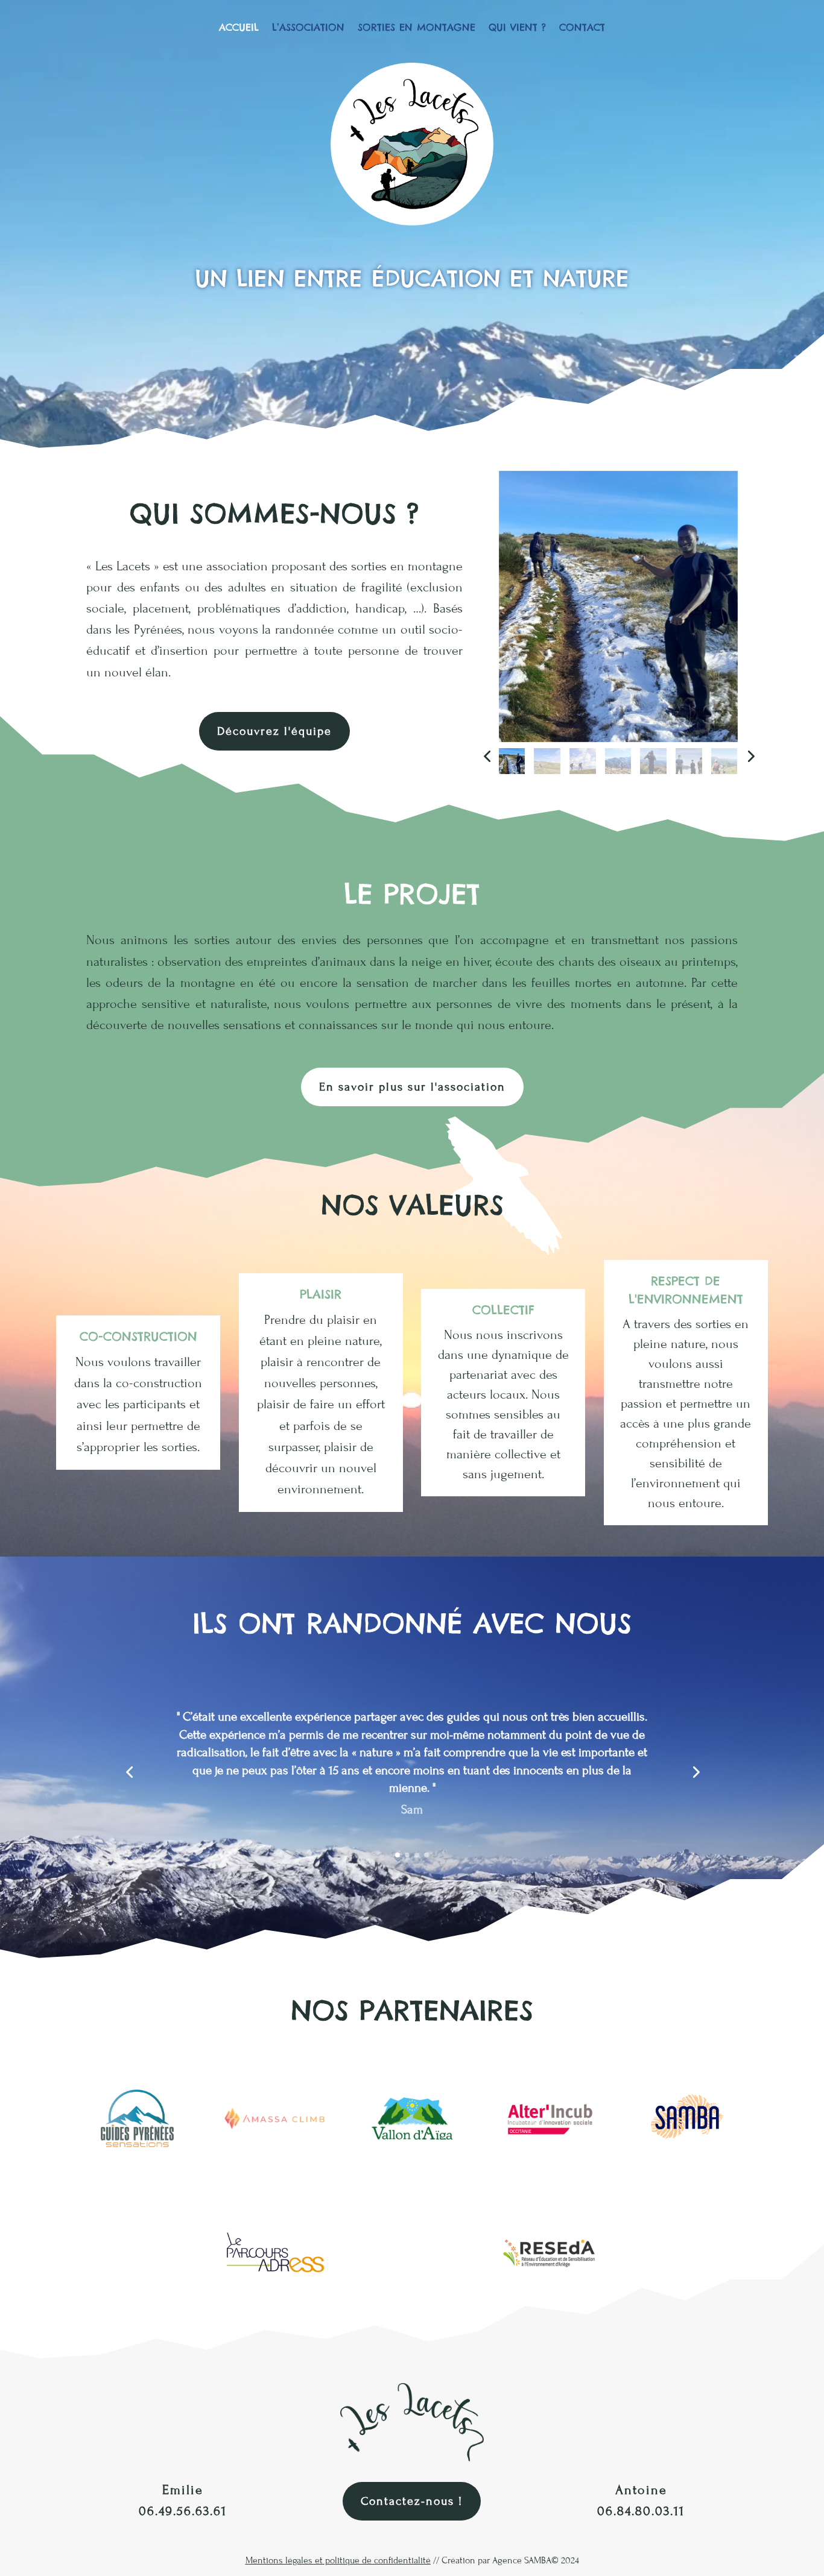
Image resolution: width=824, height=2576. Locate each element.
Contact (582, 28)
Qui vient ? (517, 28)
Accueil (239, 28)
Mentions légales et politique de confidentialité (338, 2560)
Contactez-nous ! (412, 2501)
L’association (308, 28)
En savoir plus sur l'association (412, 1087)
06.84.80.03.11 (641, 2511)
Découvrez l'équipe (274, 731)
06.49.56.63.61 (183, 2511)
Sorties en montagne (417, 28)
